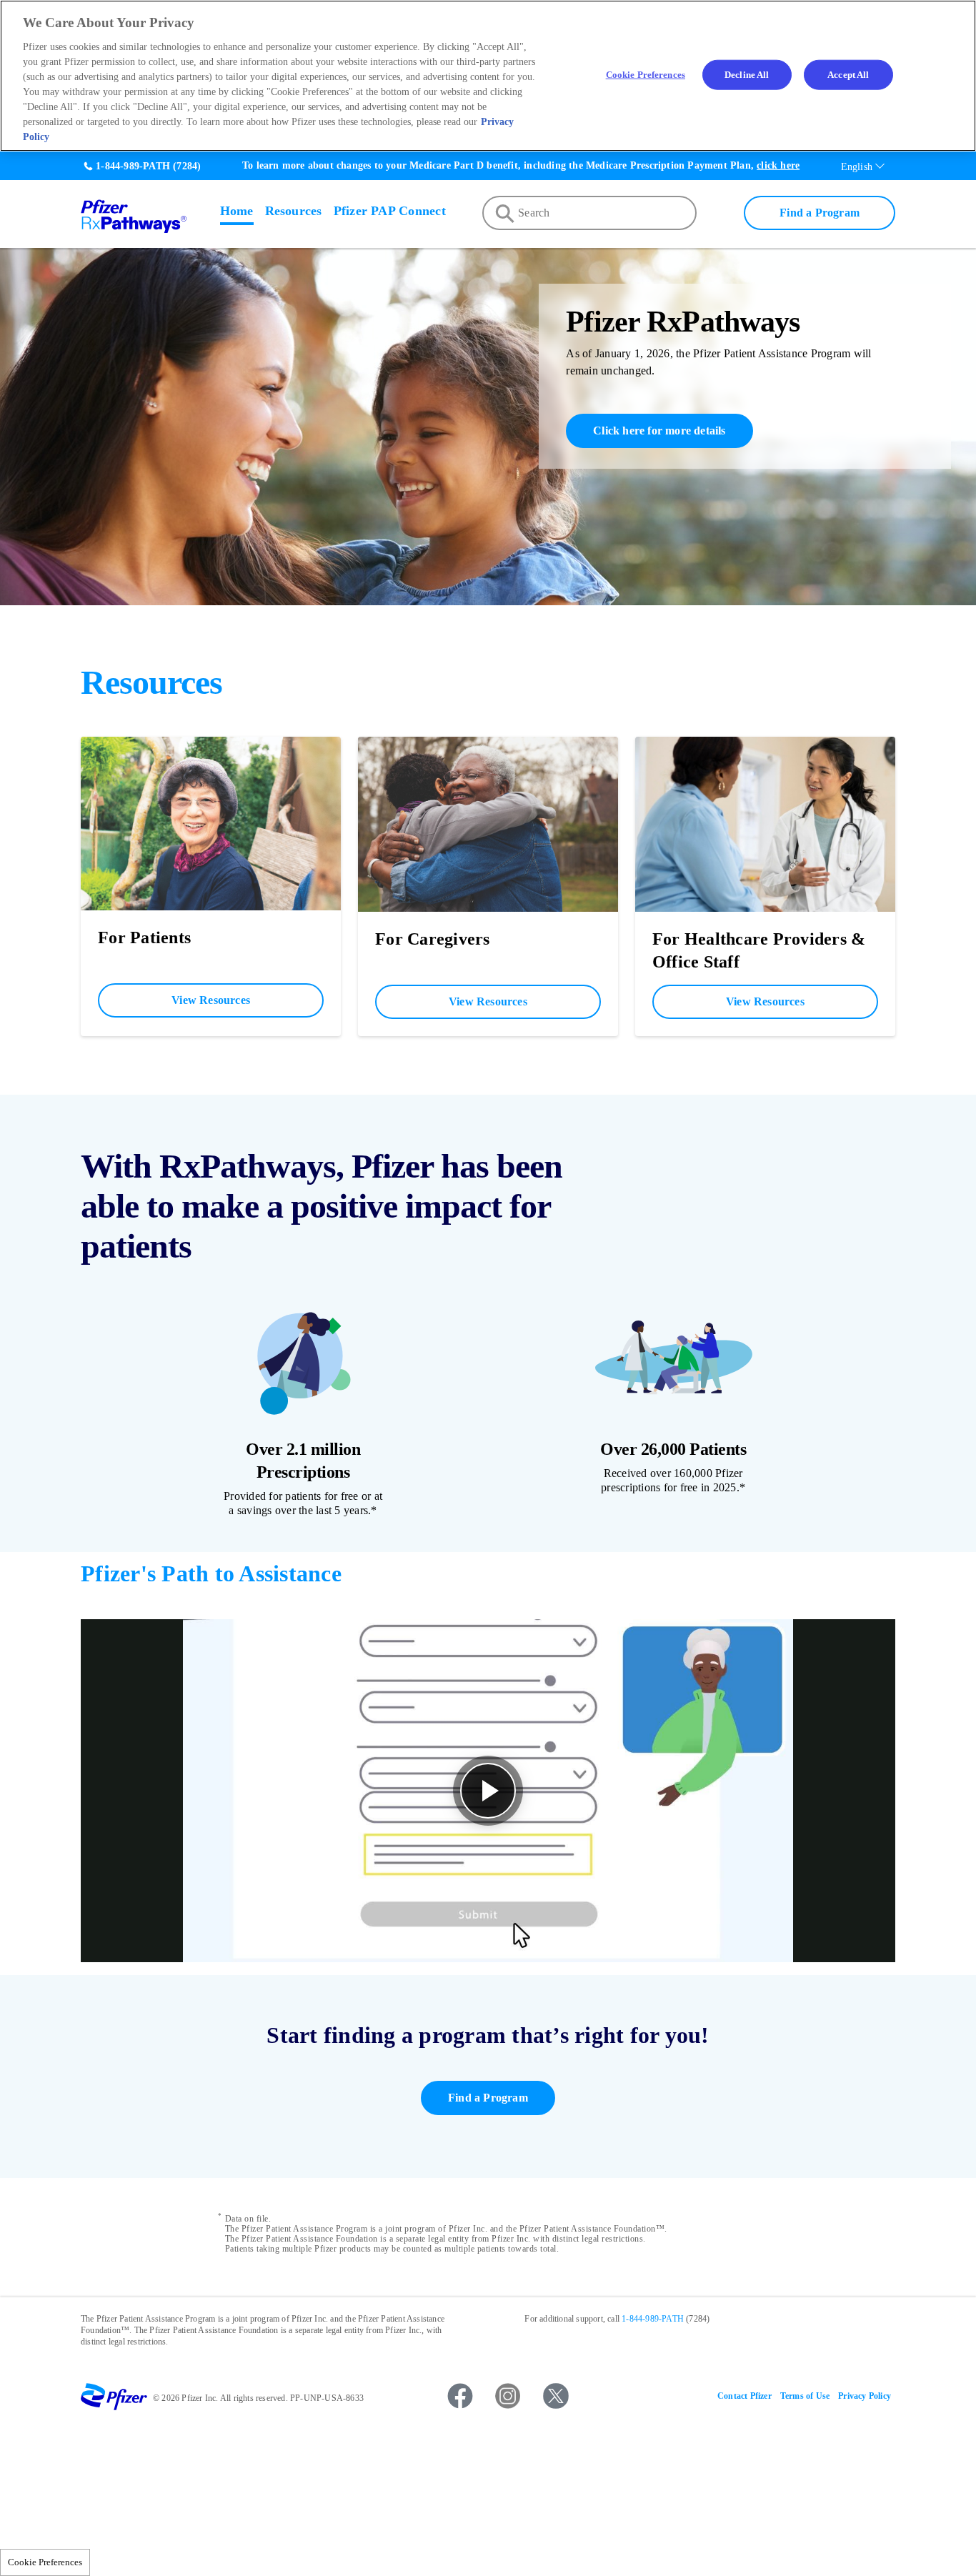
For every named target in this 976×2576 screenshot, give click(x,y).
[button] (488, 1791)
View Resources (211, 1000)
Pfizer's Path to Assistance (211, 1573)
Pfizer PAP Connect (390, 211)
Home (237, 211)
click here (778, 165)
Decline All (747, 75)
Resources (294, 211)
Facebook (460, 2396)
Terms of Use (805, 2396)
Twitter (556, 2396)
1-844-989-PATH (133, 166)
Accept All (848, 75)
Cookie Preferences (45, 2562)
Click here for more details (659, 431)
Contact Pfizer (745, 2396)
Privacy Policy (865, 2396)
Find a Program (820, 213)
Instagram (508, 2396)
